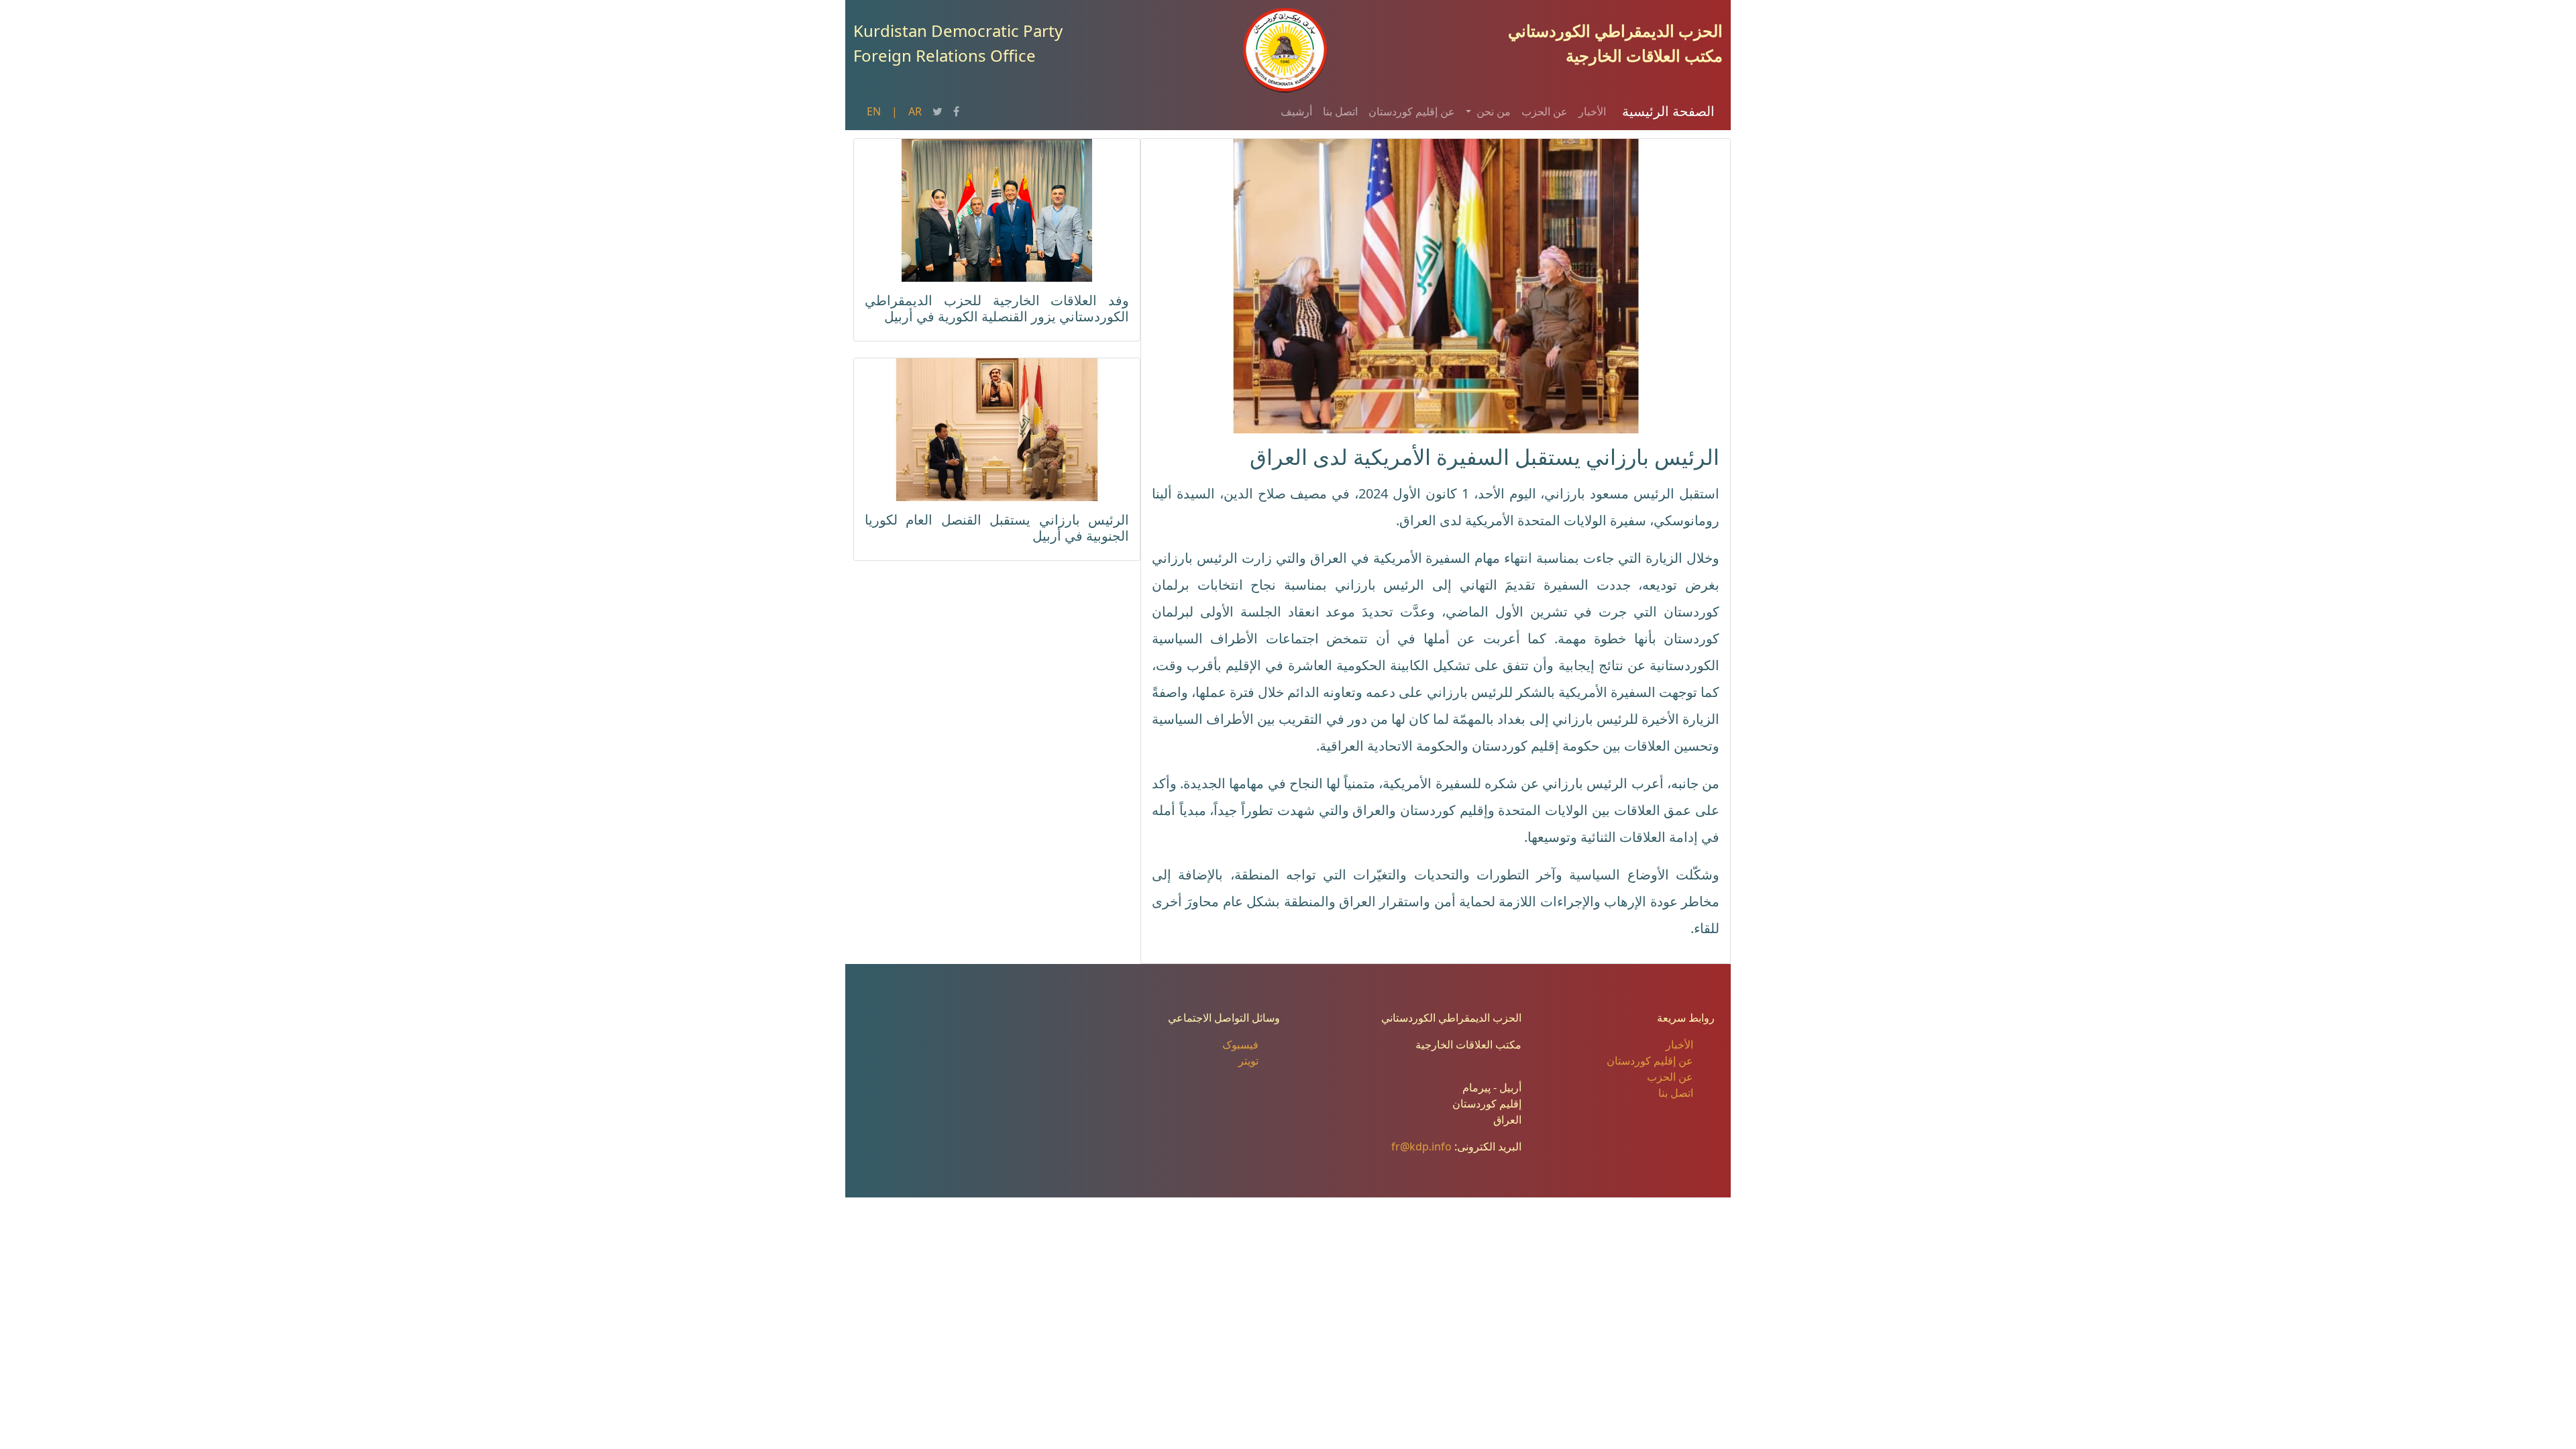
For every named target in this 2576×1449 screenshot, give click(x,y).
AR (915, 111)
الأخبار (1592, 111)
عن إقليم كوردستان (1412, 111)
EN (874, 111)
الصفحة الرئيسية (1668, 111)
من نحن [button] (1492, 111)
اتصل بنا (1340, 111)
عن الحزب (1545, 111)
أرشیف (1296, 111)
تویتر (1248, 1061)
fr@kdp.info (1421, 1146)
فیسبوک (1240, 1044)
